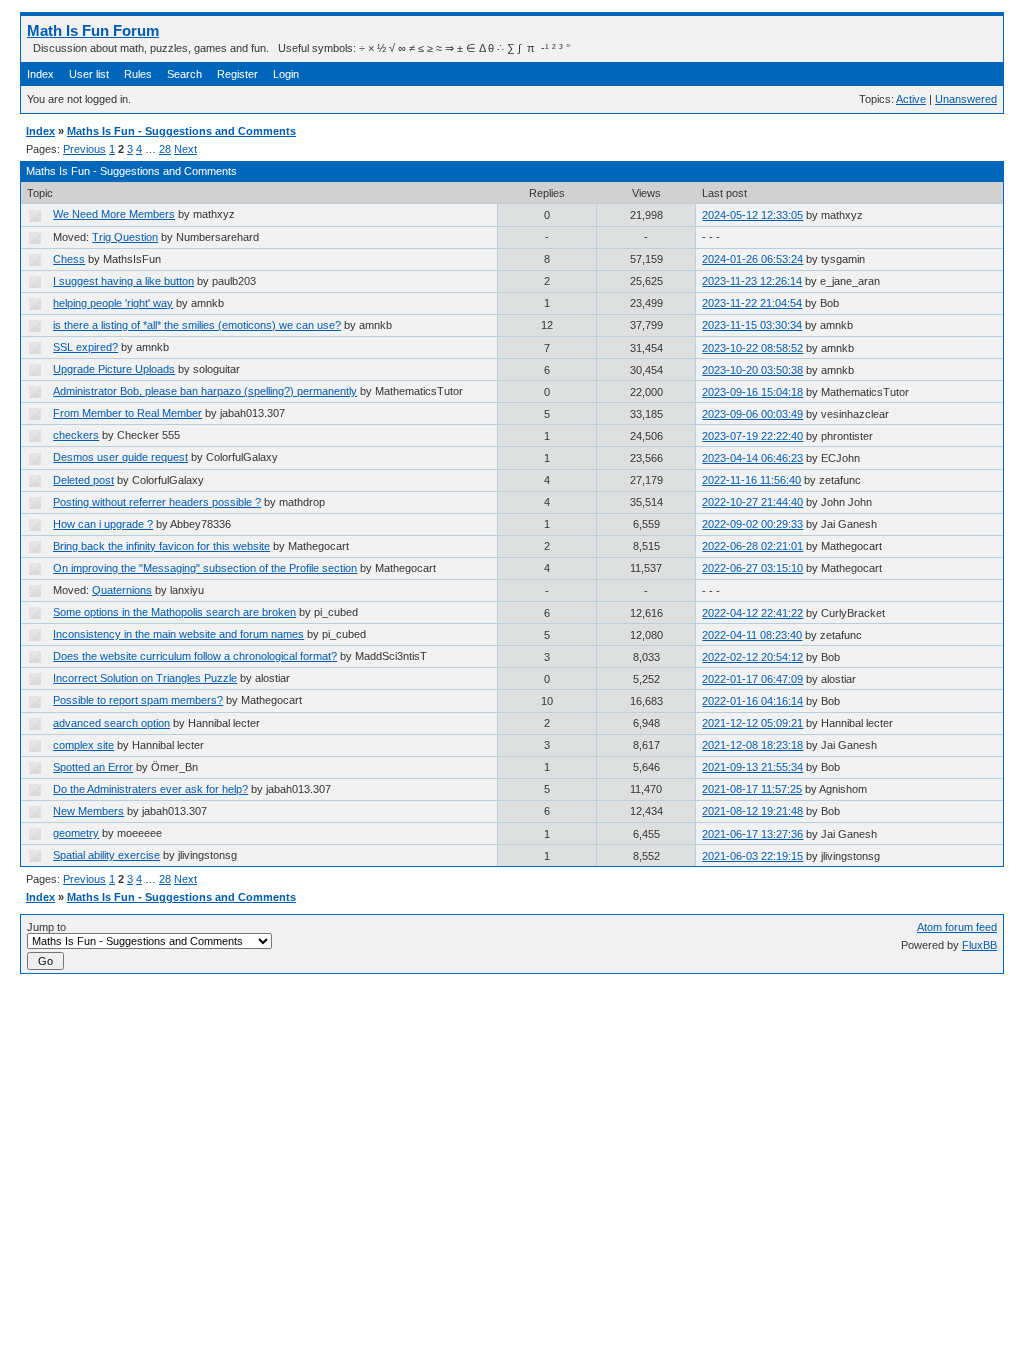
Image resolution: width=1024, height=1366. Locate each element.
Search (184, 74)
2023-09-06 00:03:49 (752, 414)
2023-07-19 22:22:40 (752, 436)
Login (286, 74)
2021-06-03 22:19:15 (752, 856)
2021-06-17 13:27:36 (752, 834)
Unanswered (966, 99)
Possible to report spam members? (138, 700)
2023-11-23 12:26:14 (752, 281)
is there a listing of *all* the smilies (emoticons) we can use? (197, 325)
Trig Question (125, 237)
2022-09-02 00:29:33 (752, 524)
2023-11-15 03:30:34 (752, 325)
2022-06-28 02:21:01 (752, 546)
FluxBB (979, 945)
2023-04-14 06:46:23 (752, 458)
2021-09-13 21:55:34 (752, 767)
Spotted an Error (93, 767)
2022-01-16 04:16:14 (752, 701)
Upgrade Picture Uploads (114, 369)
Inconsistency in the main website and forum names (178, 634)
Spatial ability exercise (106, 855)
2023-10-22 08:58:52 (752, 348)
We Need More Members (114, 214)
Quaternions (122, 590)
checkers (76, 435)
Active (911, 99)
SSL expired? (85, 347)
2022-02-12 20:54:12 (752, 657)
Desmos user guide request (120, 457)
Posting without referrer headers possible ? (157, 502)
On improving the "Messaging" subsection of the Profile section (205, 568)
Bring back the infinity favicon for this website (161, 546)
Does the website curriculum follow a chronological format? (195, 656)
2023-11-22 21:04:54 (752, 303)
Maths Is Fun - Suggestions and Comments (181, 131)
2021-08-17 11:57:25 (752, 789)
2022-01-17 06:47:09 (752, 679)
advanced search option (111, 723)
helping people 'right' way (113, 303)
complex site (83, 745)
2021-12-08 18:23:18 (752, 745)
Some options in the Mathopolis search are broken (174, 612)
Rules (138, 74)
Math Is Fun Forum (93, 30)
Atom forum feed (957, 927)
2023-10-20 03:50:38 (752, 370)
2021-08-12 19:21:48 (752, 811)
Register (237, 74)
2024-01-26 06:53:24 (752, 259)
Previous (84, 149)
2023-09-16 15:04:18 (752, 392)
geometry (76, 833)
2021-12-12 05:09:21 (752, 723)
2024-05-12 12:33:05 (752, 215)
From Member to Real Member (127, 413)
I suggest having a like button (123, 281)
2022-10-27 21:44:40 (752, 502)
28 (165, 149)
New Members (88, 811)
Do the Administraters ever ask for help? (150, 789)
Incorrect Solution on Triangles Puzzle (145, 678)
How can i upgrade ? (103, 524)
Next (185, 149)
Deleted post (83, 480)
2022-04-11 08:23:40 (752, 635)
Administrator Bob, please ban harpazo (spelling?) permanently (205, 391)
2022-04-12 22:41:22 (752, 613)
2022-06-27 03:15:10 (752, 568)
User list (89, 74)
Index (40, 74)
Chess (69, 259)
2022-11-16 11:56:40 (751, 480)
